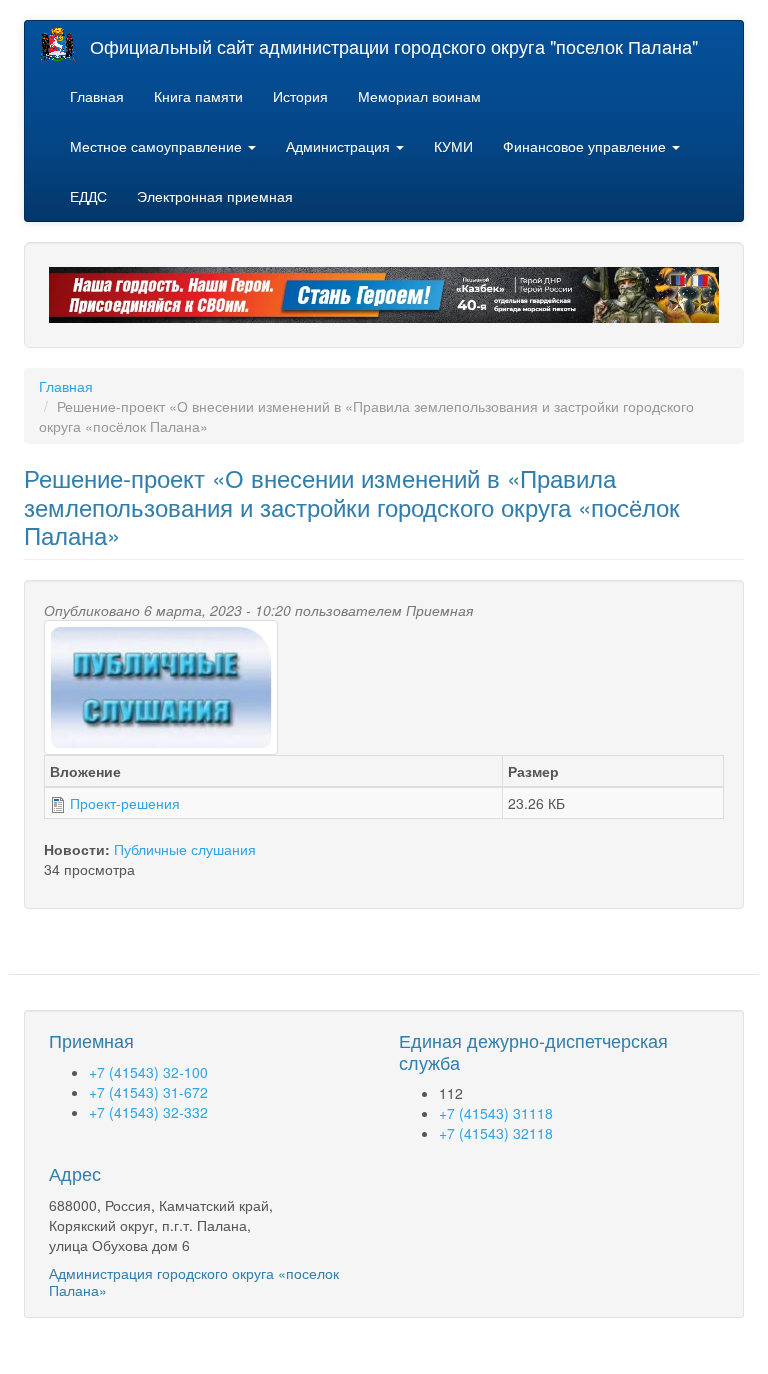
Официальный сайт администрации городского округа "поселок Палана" (394, 46)
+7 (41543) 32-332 (148, 1112)
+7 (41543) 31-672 (148, 1092)
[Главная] (65, 44)
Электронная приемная (215, 196)
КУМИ (453, 146)
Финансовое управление (586, 146)
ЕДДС (88, 196)
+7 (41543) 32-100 (148, 1072)
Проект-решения (125, 803)
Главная (97, 96)
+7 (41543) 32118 (496, 1133)
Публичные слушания (185, 849)
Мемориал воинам (419, 96)
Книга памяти (198, 96)
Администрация (340, 146)
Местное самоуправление (158, 146)
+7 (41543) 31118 (496, 1113)
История (300, 96)
